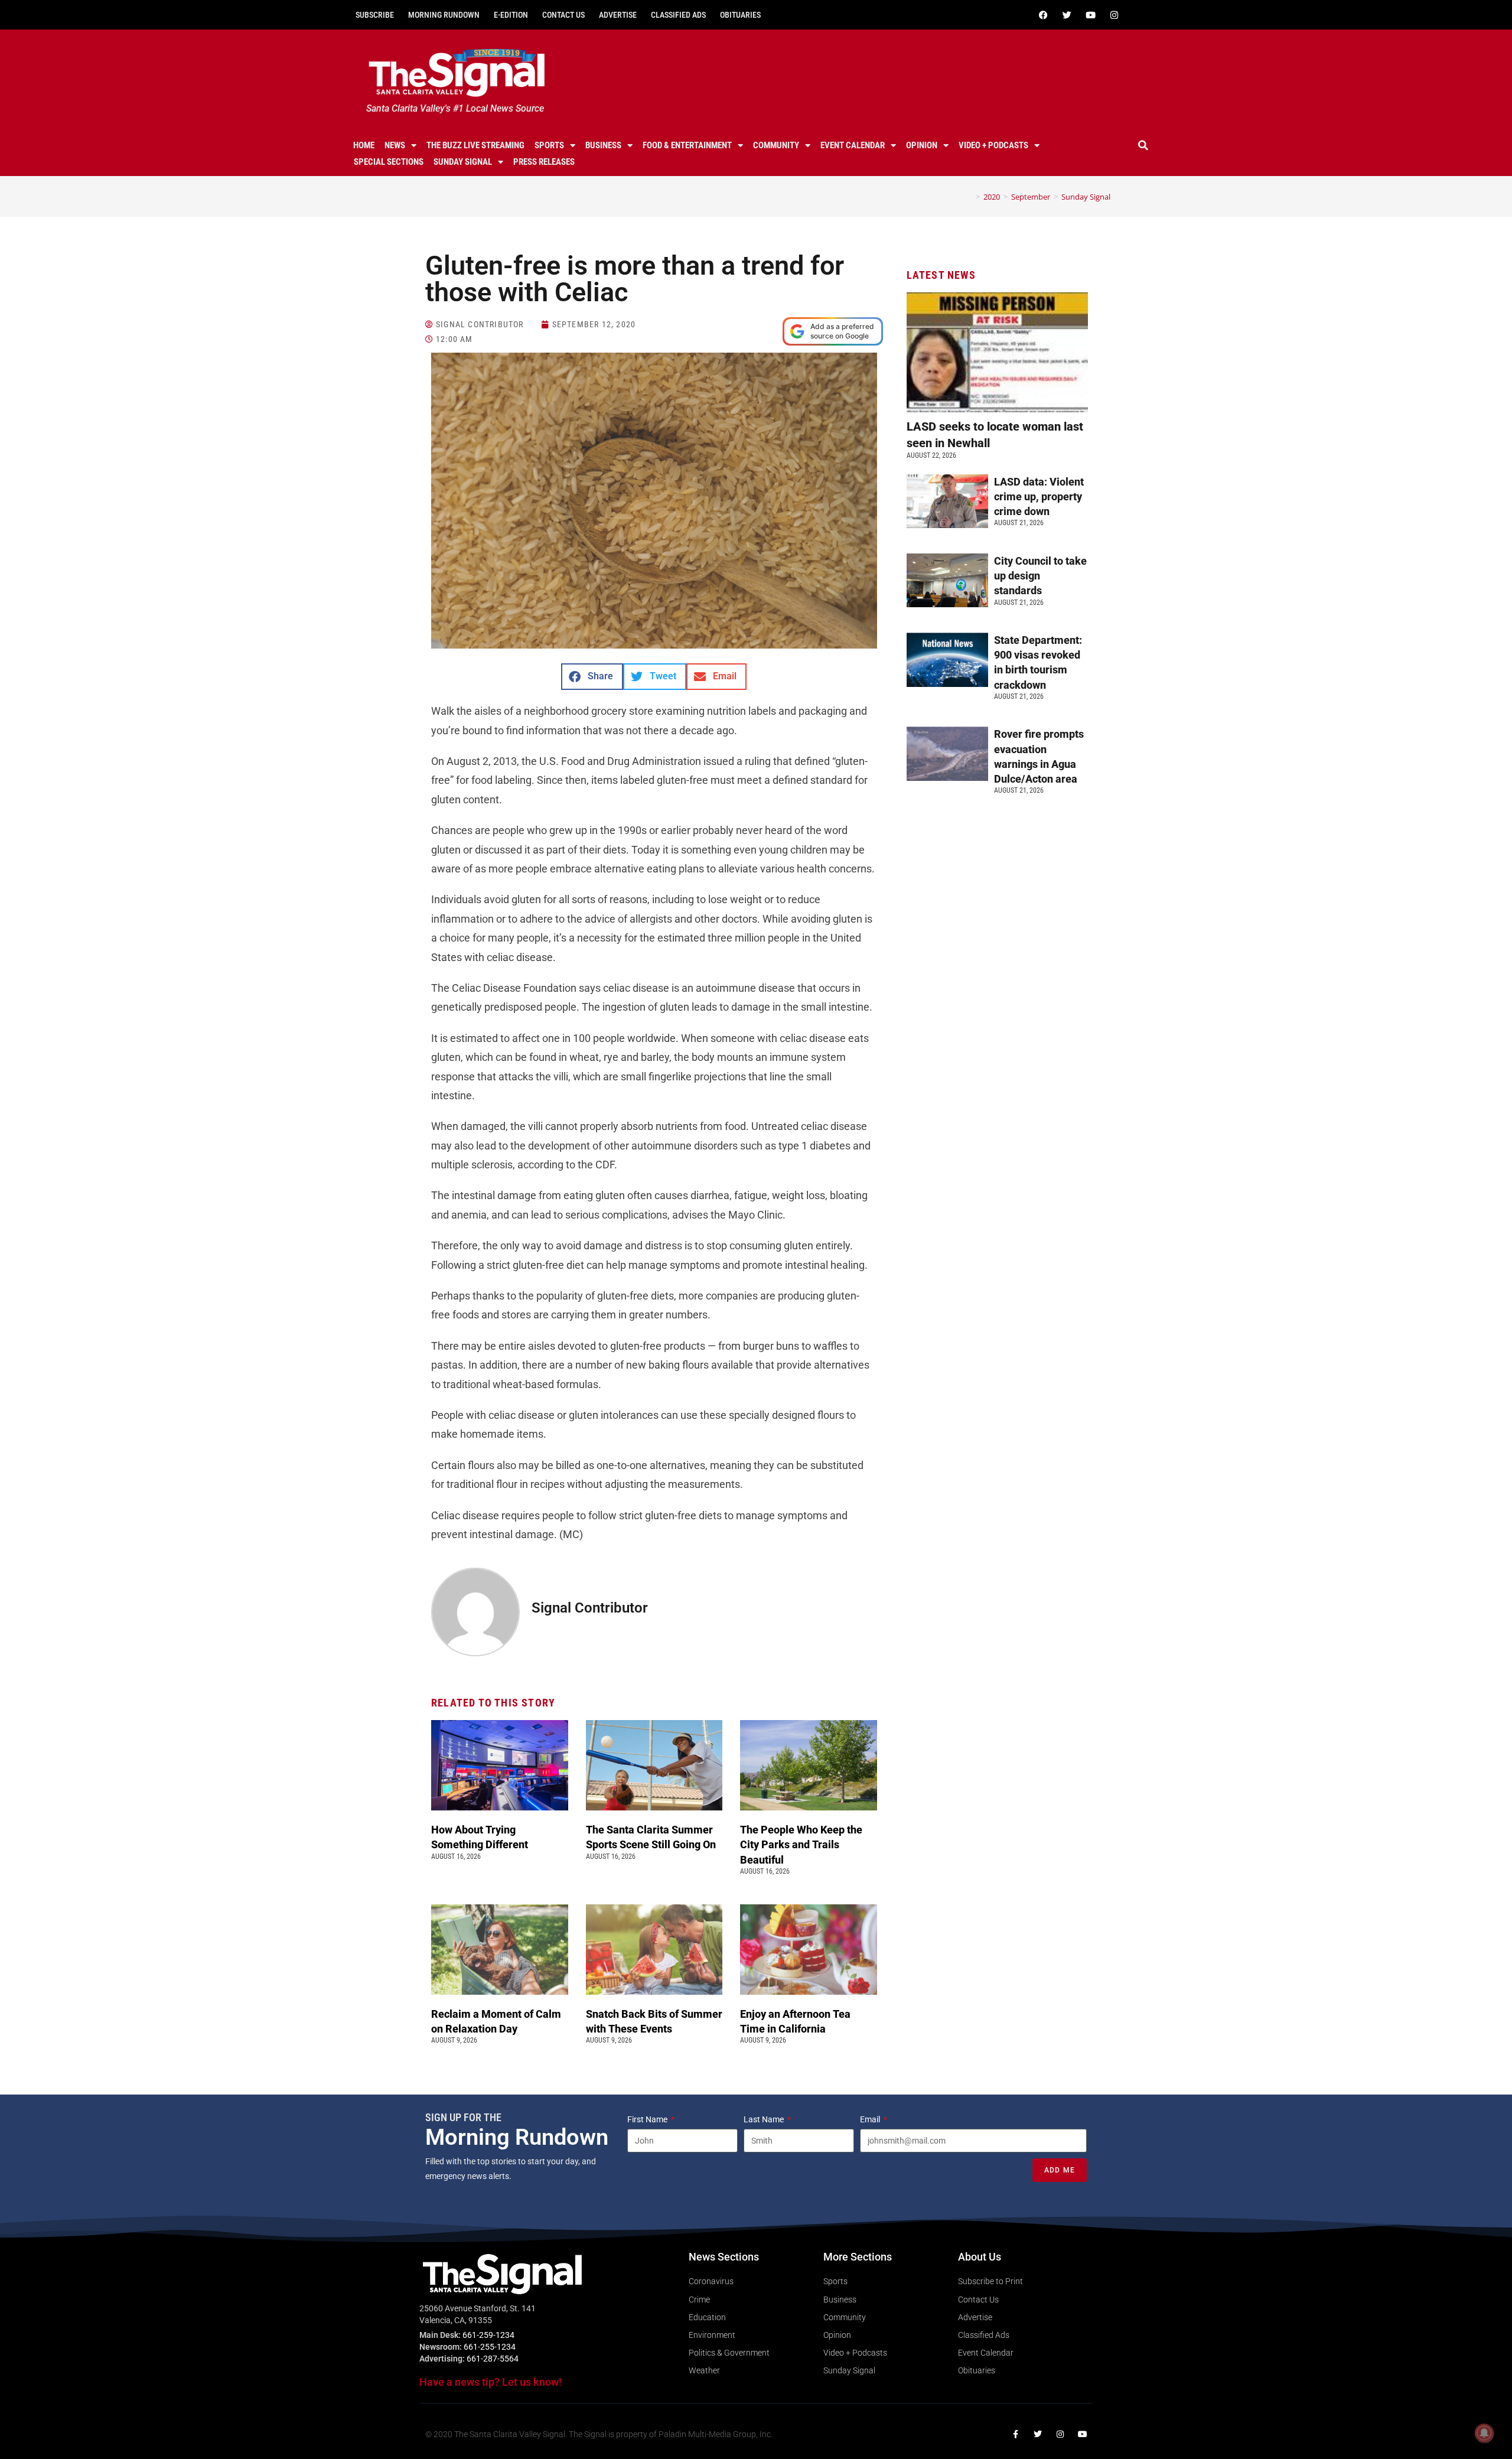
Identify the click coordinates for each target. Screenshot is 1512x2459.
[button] (1143, 145)
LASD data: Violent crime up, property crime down (1039, 496)
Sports (549, 145)
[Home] (969, 197)
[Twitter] (1067, 15)
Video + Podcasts (993, 145)
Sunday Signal (463, 162)
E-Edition (511, 15)
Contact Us (563, 15)
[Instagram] (1114, 15)
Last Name (765, 2119)
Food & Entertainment (687, 145)
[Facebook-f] (1015, 2434)
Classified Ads (678, 15)
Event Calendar (853, 145)
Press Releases (544, 162)
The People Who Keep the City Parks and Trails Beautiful (801, 1844)
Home (364, 145)
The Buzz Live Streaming (475, 145)
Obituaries (740, 15)
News (395, 145)
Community (776, 145)
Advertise (618, 15)
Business (603, 145)
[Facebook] (1043, 15)
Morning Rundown (444, 15)
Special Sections (389, 162)
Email (871, 2119)
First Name (648, 2119)
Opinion (922, 145)
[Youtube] (1090, 15)
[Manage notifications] (1484, 2433)
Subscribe (375, 15)
